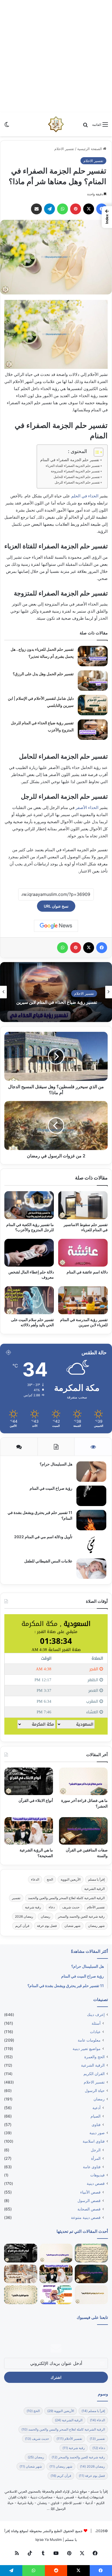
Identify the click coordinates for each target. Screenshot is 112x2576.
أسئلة (96, 2023)
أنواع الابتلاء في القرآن (36, 1800)
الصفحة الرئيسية (90, 149)
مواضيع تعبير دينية (87, 2049)
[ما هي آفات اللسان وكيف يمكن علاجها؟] (56, 2295)
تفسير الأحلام (96, 1907)
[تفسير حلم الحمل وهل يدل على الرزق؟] (93, 681)
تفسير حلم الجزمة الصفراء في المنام (70, 460)
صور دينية (97, 2133)
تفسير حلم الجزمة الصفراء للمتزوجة (75, 471)
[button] (107, 217)
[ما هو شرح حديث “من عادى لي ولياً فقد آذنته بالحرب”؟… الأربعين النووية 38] (91, 2253)
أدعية (97, 2108)
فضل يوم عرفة (47, 1926)
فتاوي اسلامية (94, 2141)
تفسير (16, 1898)
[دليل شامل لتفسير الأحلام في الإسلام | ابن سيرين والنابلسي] (93, 705)
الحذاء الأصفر (87, 808)
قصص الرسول (89, 2201)
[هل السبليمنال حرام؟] (91, 1472)
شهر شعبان (72, 1926)
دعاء (52, 1907)
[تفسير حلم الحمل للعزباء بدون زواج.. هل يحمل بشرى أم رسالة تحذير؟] (93, 656)
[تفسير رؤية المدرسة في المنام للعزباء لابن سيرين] (83, 1300)
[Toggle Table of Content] (96, 452)
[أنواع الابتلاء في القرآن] (29, 1781)
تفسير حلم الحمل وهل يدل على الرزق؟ (43, 674)
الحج (50, 1879)
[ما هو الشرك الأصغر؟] (21, 2295)
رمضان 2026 (24, 1916)
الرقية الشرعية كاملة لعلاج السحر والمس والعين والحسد (66, 1898)
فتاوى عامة (92, 2167)
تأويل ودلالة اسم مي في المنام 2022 (43, 1537)
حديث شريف (71, 1907)
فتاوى (96, 2125)
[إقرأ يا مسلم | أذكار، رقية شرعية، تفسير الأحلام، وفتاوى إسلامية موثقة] (56, 124)
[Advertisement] (56, 56)
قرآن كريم (22, 1926)
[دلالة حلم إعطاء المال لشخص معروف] (29, 1253)
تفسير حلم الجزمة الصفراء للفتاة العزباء (73, 466)
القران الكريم (94, 2074)
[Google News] (56, 926)
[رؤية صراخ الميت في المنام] (91, 1496)
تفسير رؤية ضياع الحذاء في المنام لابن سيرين (57, 1002)
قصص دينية (96, 2183)
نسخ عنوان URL (56, 906)
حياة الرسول (95, 2091)
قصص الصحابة (89, 2209)
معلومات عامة (89, 2040)
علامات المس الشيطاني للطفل (48, 1561)
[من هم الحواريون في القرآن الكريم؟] (91, 2295)
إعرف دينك (96, 2015)
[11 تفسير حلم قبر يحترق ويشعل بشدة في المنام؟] (91, 1520)
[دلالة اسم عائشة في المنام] (83, 1253)
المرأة (96, 2158)
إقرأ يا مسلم (96, 1879)
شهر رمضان (96, 1926)
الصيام (96, 2116)
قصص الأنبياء (90, 2192)
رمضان (46, 1916)
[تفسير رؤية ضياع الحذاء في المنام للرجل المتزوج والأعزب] (93, 730)
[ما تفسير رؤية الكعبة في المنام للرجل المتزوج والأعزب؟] (29, 1205)
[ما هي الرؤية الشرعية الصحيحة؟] (29, 1831)
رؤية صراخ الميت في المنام (51, 1488)
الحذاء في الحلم (85, 496)
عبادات (95, 2032)
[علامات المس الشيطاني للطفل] (91, 1569)
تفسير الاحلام (64, 149)
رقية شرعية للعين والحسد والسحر (81, 1916)
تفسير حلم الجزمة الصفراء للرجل (77, 482)
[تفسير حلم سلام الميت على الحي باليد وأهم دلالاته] (29, 1300)
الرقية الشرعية (94, 1889)
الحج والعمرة (94, 2057)
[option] (56, 992)
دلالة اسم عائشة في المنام (87, 1272)
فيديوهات (97, 2175)
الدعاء (35, 1879)
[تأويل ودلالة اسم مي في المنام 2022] (91, 1544)
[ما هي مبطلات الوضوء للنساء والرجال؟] (21, 2274)
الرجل (96, 2150)
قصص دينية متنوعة (86, 2217)
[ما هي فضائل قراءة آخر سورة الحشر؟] (83, 1781)
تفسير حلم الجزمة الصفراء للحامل (77, 477)
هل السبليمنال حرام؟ (56, 1464)
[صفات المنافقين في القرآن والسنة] (83, 1831)
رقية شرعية (33, 1907)
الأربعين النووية (71, 1879)
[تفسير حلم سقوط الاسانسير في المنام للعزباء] (83, 1205)
